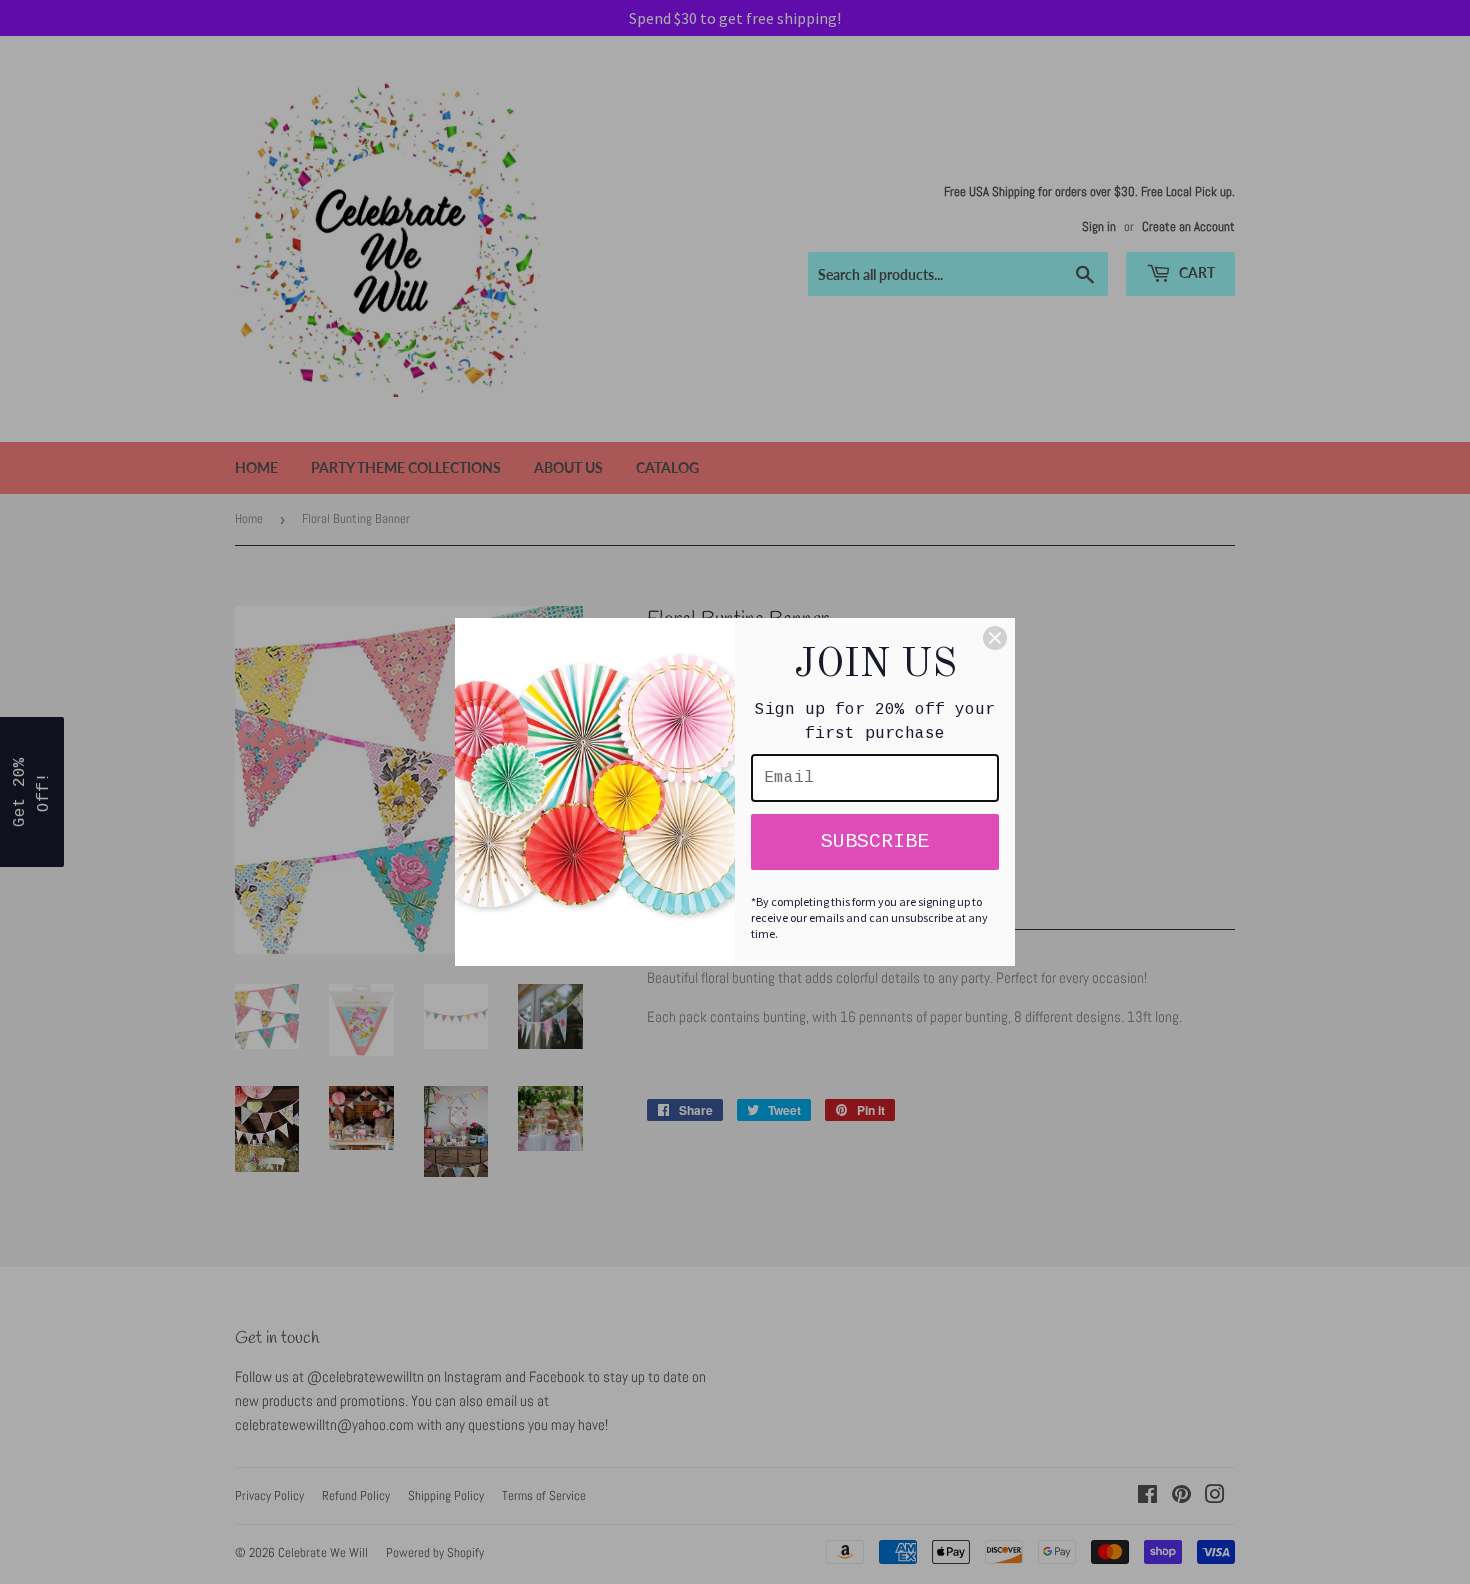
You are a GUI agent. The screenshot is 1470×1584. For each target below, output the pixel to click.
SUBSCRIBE (875, 841)
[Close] (995, 638)
